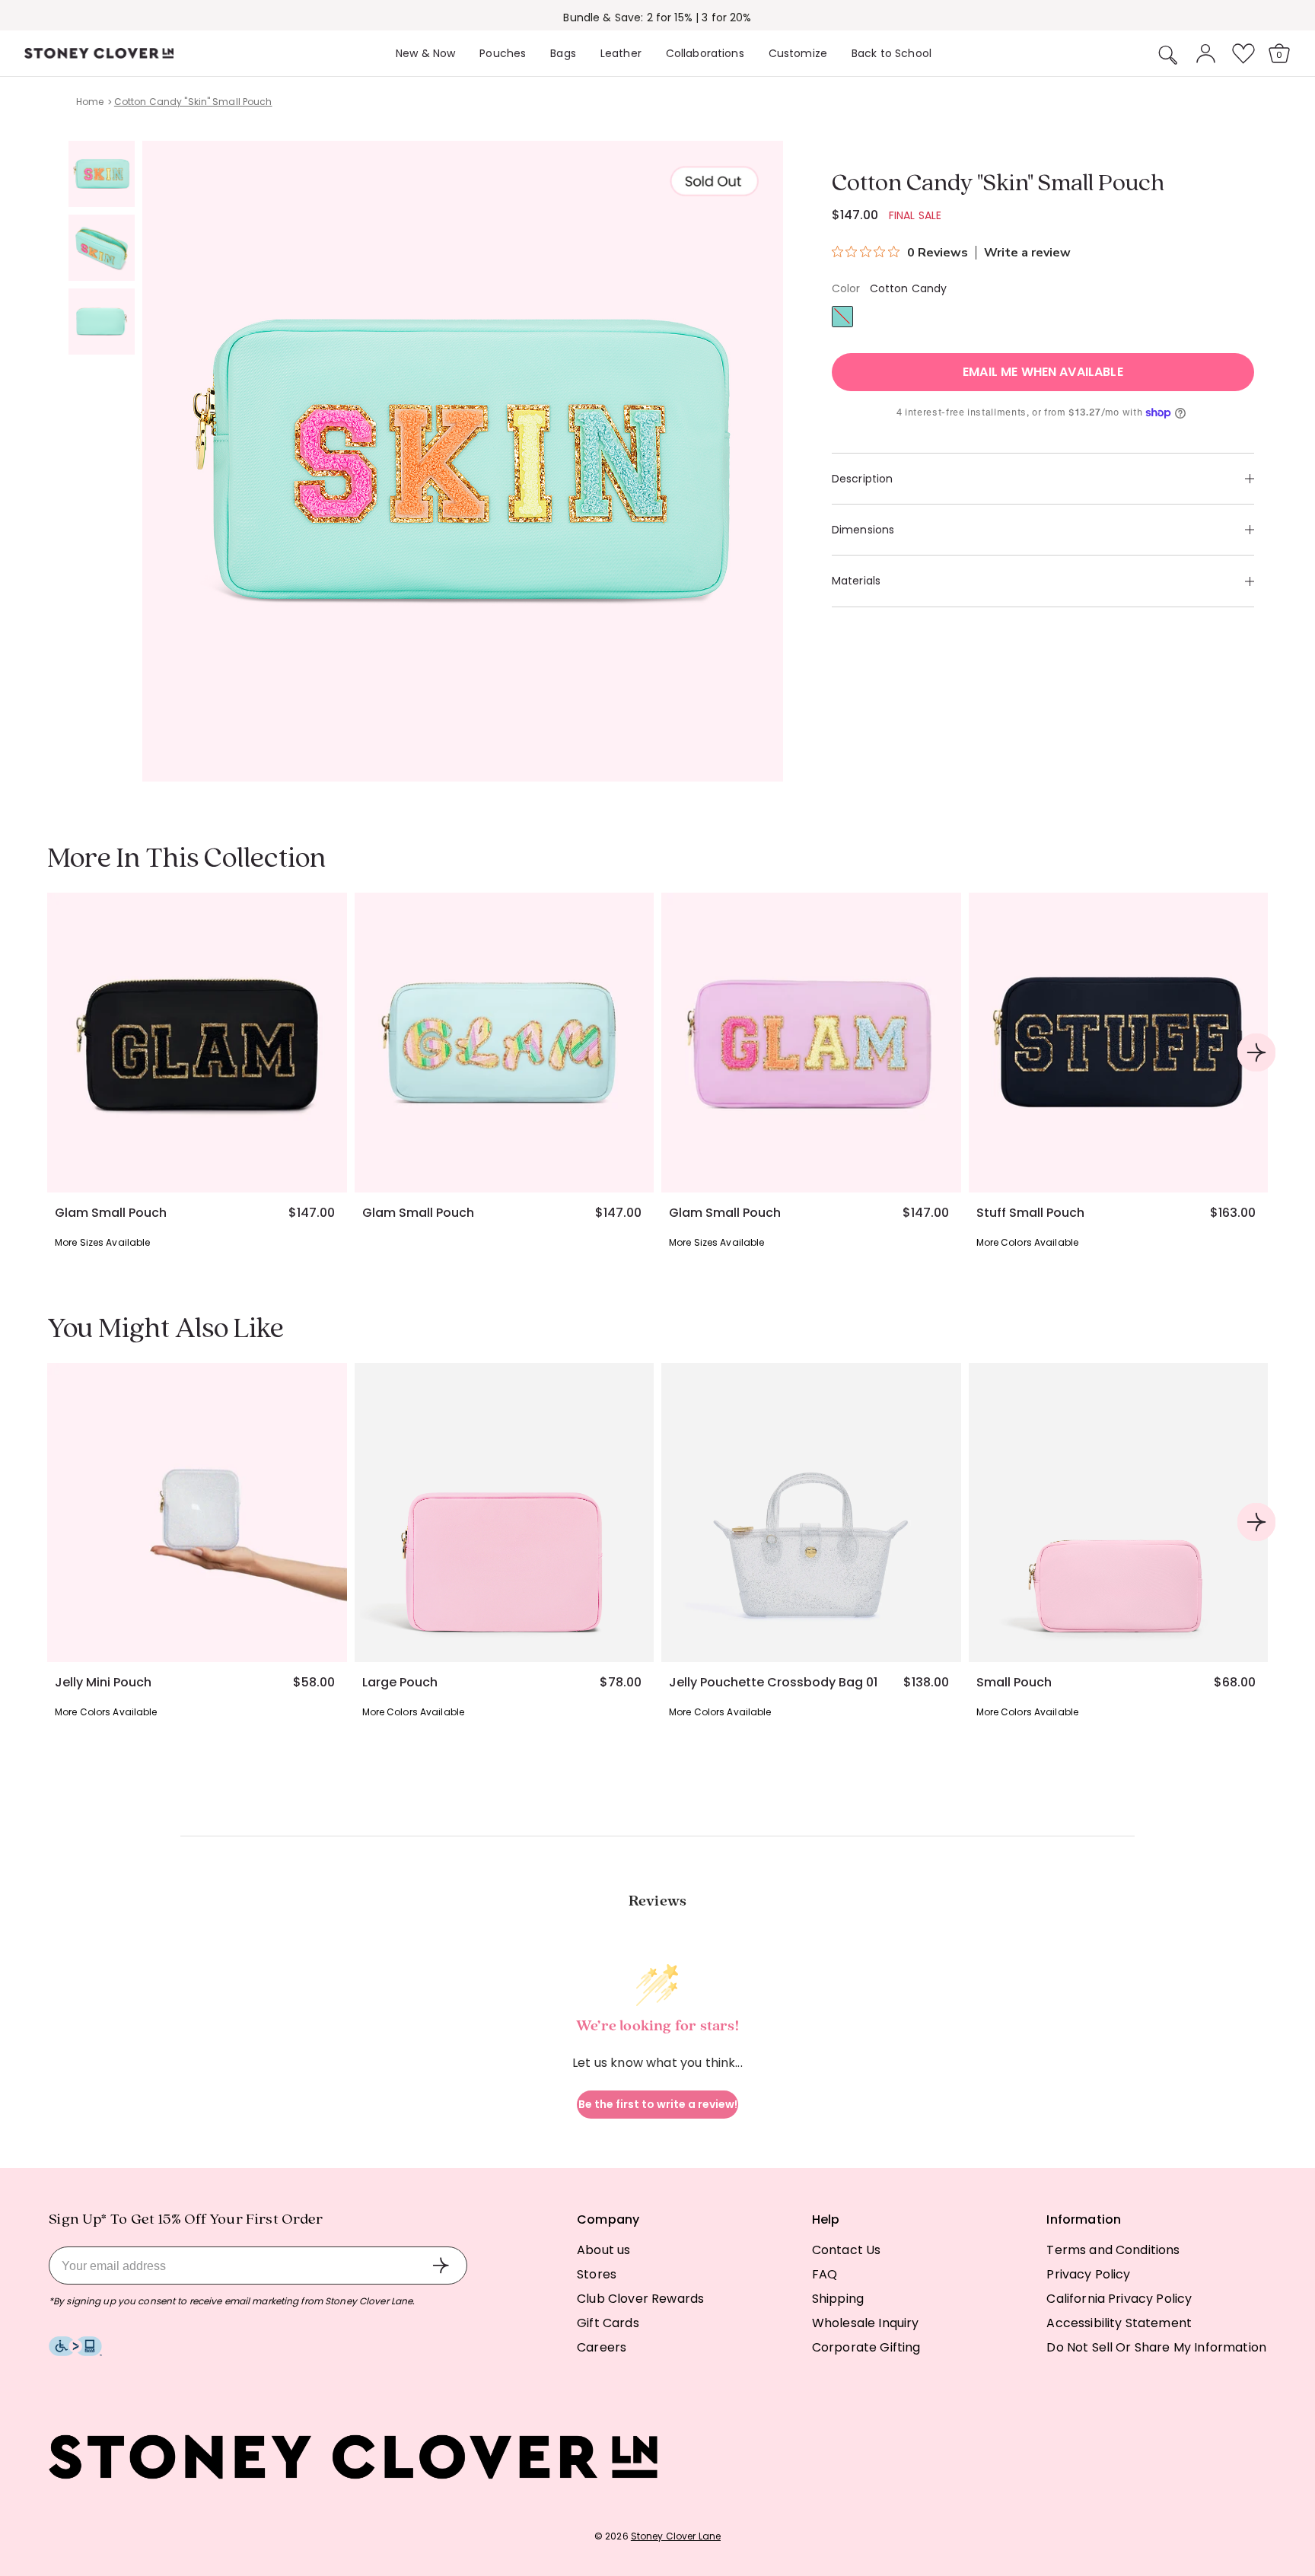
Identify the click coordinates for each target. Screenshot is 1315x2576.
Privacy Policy (1088, 2274)
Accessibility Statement (1119, 2323)
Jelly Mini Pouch (103, 1683)
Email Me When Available (1043, 372)
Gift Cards (608, 2323)
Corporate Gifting (866, 2347)
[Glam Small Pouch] (197, 1043)
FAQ (825, 2274)
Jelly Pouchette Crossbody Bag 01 (773, 1683)
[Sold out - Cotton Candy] (842, 317)
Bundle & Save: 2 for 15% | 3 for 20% (657, 18)
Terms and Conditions (1113, 2250)
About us (603, 2250)
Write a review (1027, 253)
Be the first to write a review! (658, 2104)
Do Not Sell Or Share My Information (1156, 2347)
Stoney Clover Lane (676, 2536)
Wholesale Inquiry (866, 2323)
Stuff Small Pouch (1030, 1213)
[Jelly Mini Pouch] (197, 1513)
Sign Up (441, 2266)
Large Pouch (400, 1683)
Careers (602, 2347)
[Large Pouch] (505, 1513)
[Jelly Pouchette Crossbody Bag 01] (811, 1513)
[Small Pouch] (1119, 1513)
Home (90, 102)
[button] (1168, 55)
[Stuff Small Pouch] (1119, 1043)
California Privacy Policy (1119, 2299)
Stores (597, 2274)
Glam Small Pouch (111, 1213)
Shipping (838, 2299)
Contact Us (847, 2250)
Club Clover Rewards (640, 2299)
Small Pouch (1014, 1683)
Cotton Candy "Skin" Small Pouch (193, 102)
